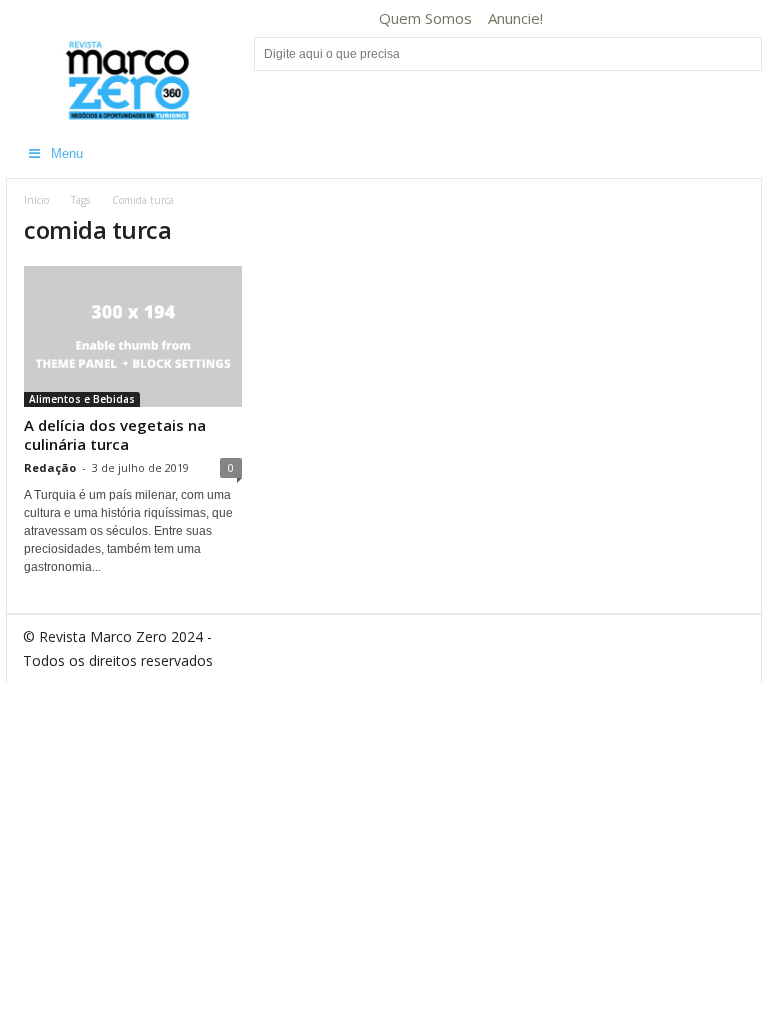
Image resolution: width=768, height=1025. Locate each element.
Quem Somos (425, 18)
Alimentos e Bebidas (82, 399)
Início (36, 200)
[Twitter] (701, 18)
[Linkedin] (670, 18)
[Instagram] (639, 18)
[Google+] (608, 18)
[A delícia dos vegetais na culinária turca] (133, 336)
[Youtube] (732, 18)
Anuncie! (515, 18)
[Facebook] (577, 18)
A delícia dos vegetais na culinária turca (115, 434)
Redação (50, 467)
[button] (732, 154)
